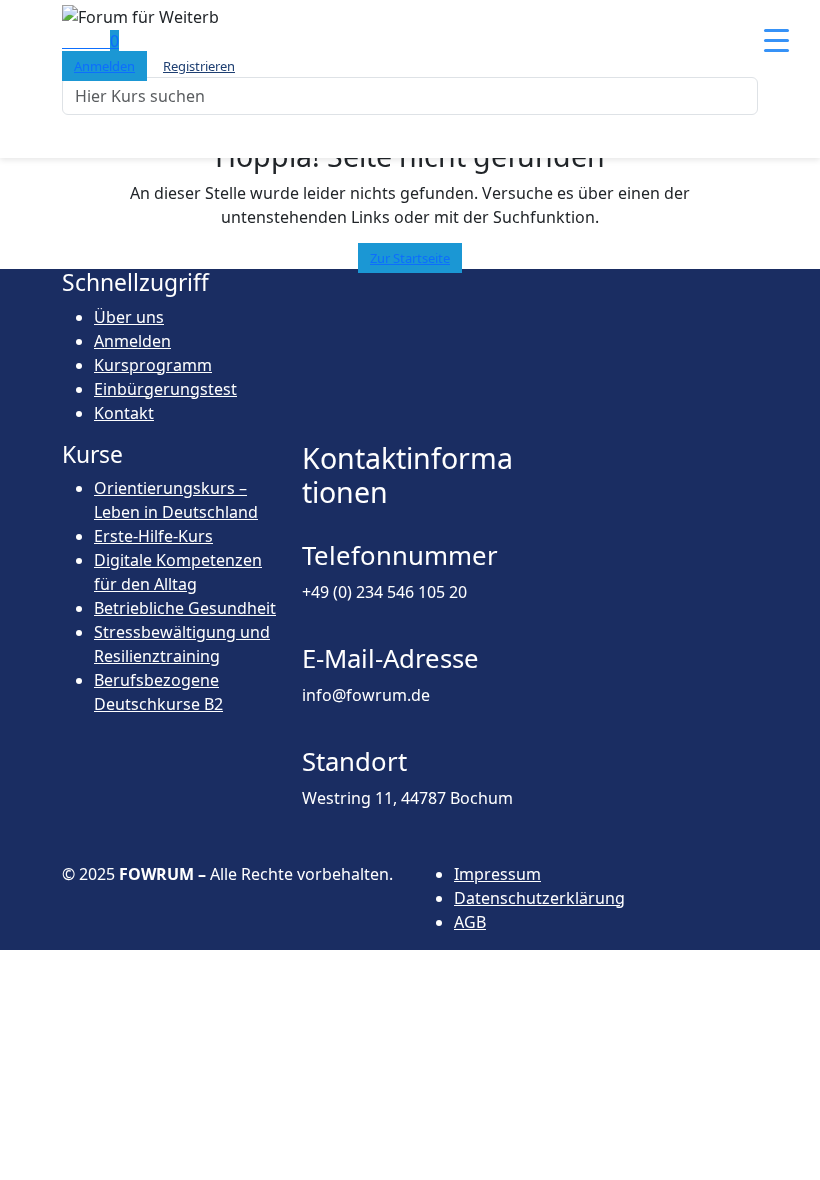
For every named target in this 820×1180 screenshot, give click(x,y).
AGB (470, 922)
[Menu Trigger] (776, 39)
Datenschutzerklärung (539, 898)
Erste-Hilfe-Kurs (153, 536)
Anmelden (104, 66)
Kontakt (124, 413)
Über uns (129, 317)
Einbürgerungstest (165, 389)
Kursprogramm (153, 365)
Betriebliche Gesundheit (185, 608)
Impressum (497, 874)
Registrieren (199, 66)
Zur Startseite (410, 258)
